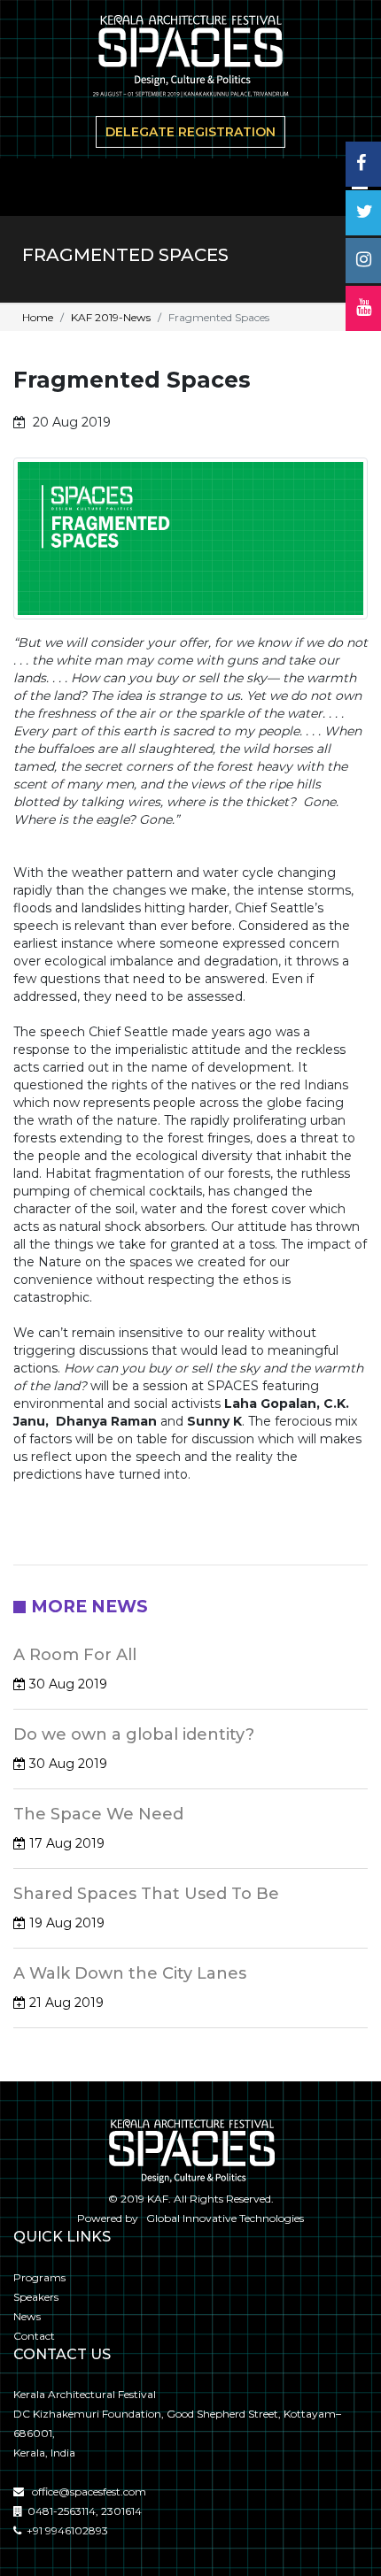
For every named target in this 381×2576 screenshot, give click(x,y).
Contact (34, 2336)
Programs (39, 2277)
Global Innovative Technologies (222, 2218)
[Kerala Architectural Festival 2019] (190, 59)
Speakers (36, 2297)
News (27, 2316)
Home (38, 317)
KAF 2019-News (111, 317)
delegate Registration (190, 132)
